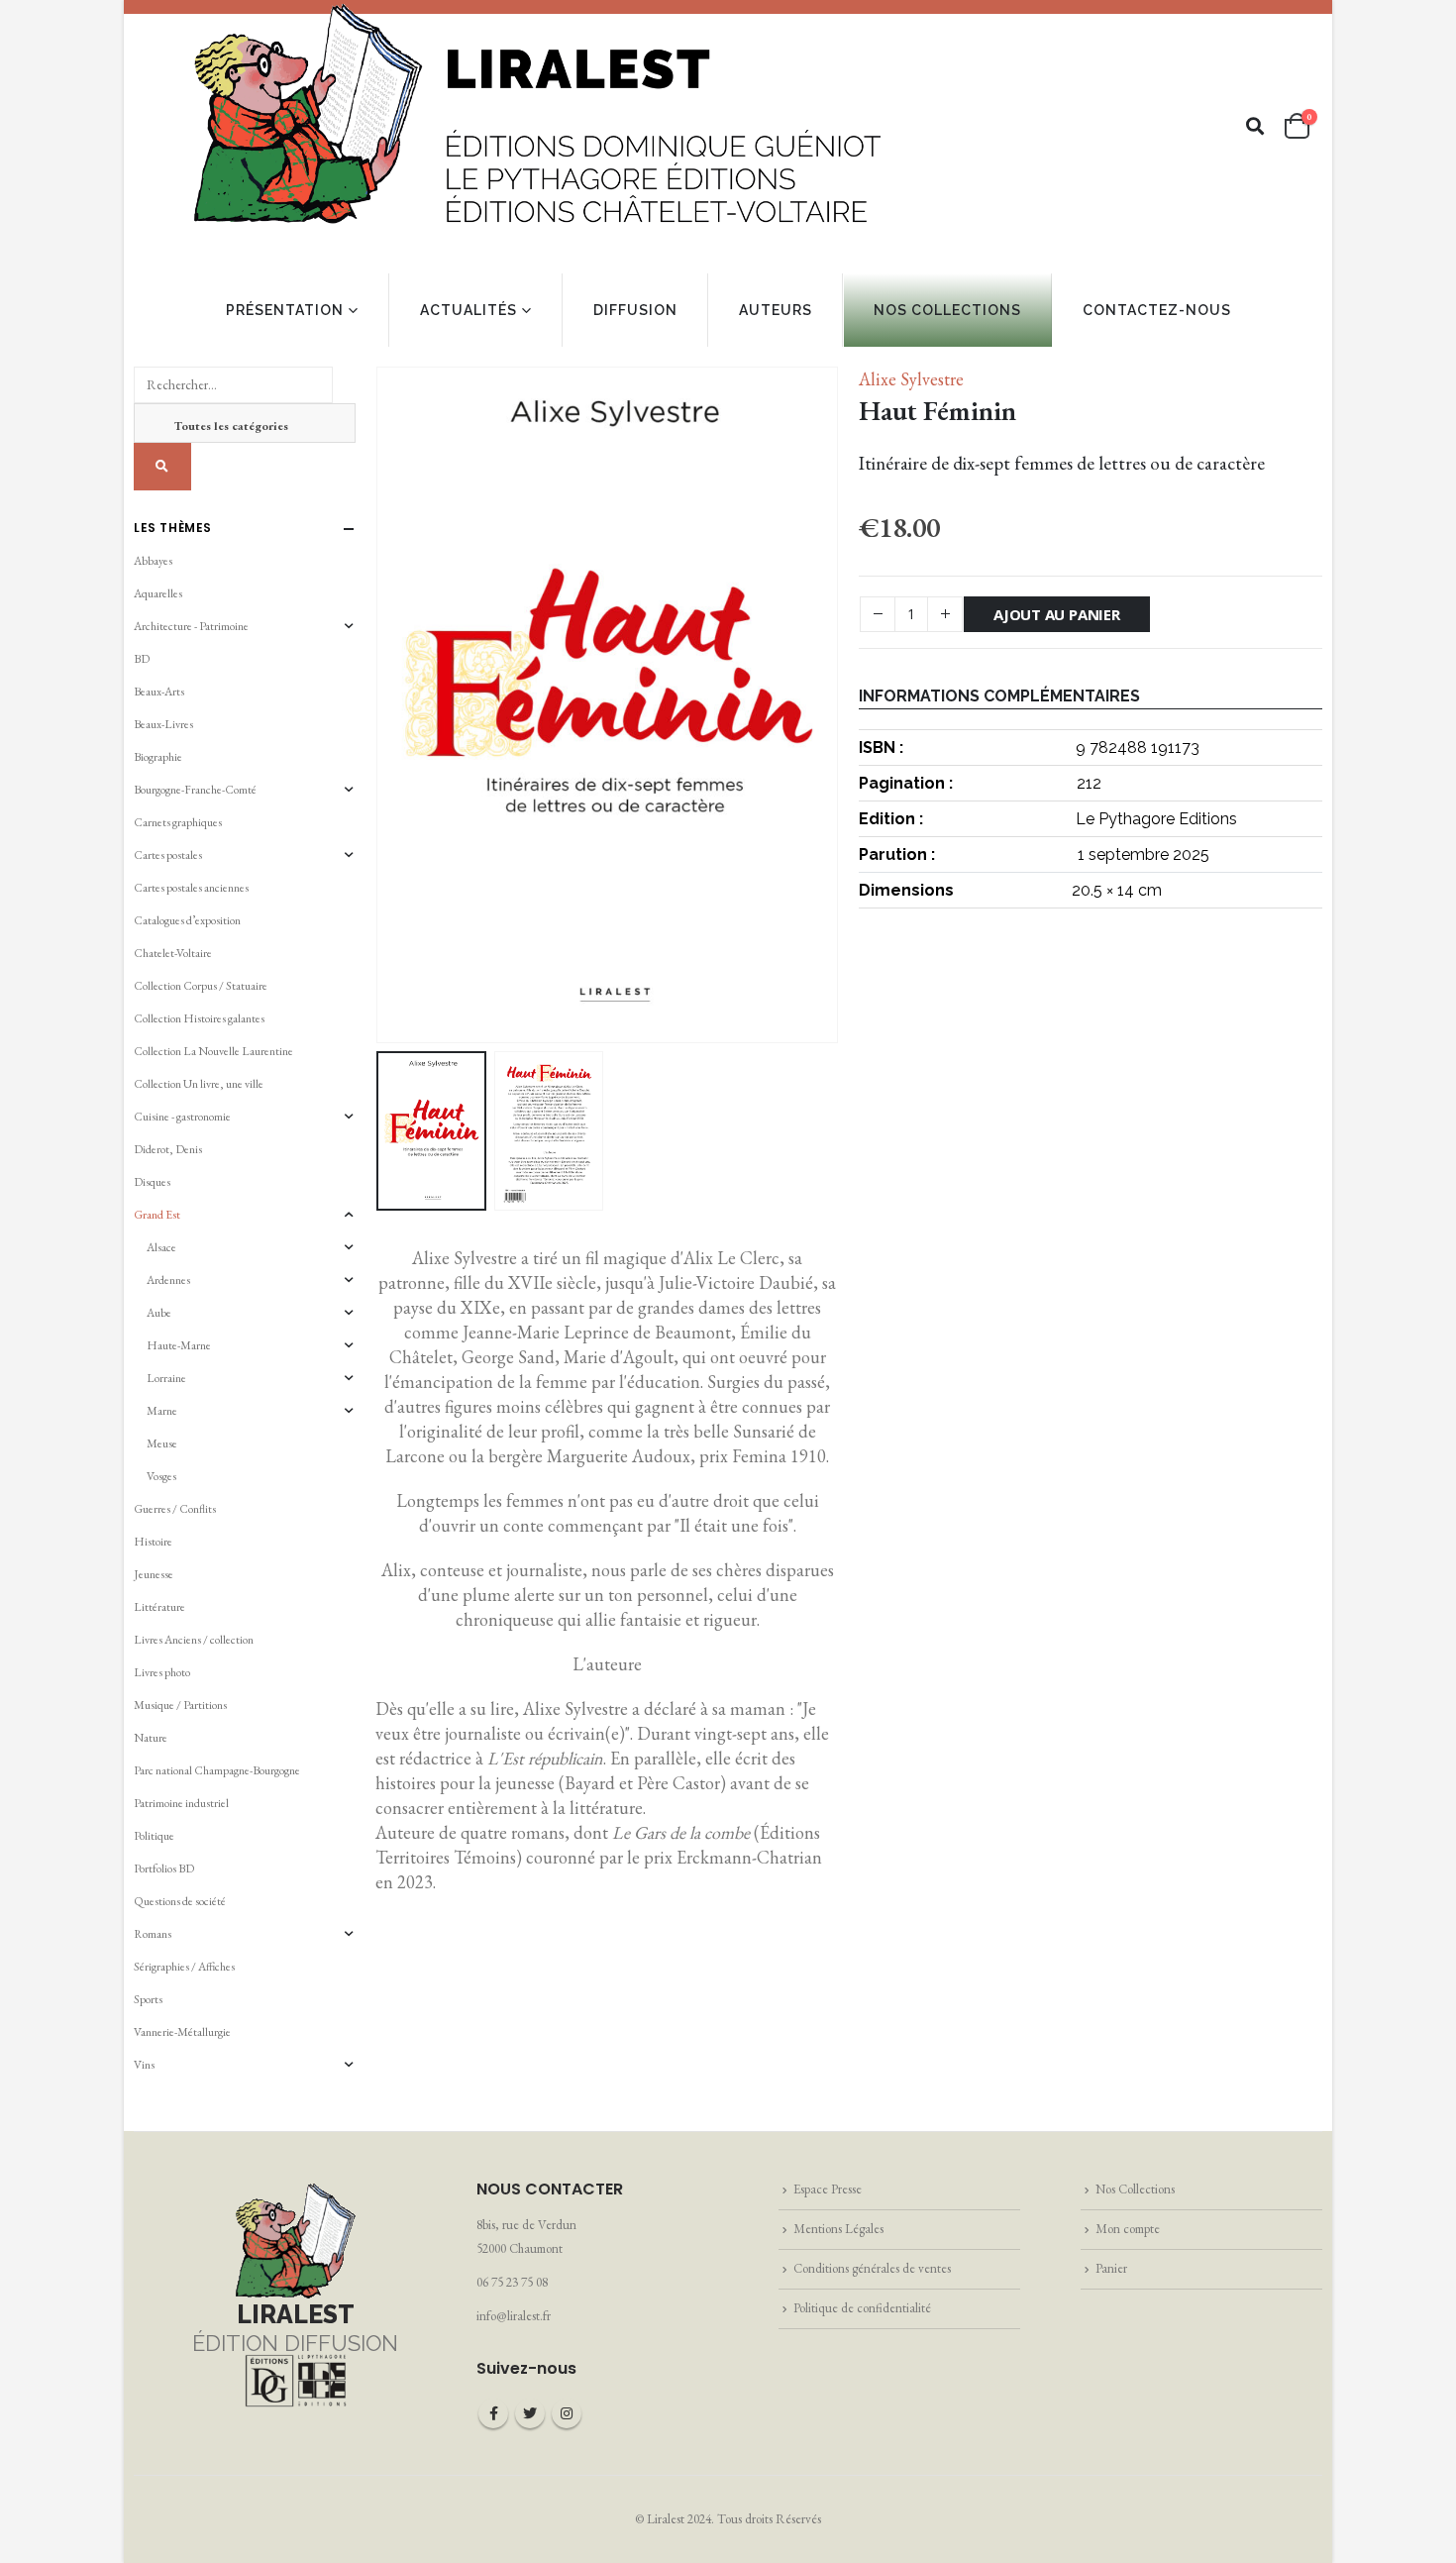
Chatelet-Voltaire (173, 953)
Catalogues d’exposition (187, 920)
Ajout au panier (1057, 614)
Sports (148, 1999)
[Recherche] (162, 467)
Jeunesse (154, 1574)
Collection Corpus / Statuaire (201, 986)
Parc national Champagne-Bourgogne (217, 1770)
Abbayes (153, 561)
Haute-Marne (179, 1345)
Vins (144, 2065)
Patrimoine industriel (181, 1803)
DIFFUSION (635, 310)
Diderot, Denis (168, 1149)
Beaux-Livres (163, 724)
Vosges (161, 1476)
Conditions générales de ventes (872, 2268)
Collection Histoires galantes (199, 1018)
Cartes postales (168, 855)
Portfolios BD (164, 1869)
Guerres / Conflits (175, 1509)
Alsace (161, 1247)
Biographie (158, 757)
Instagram (567, 2413)
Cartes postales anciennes (191, 888)
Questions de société (180, 1901)
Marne (162, 1411)
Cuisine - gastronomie (182, 1117)
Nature (151, 1738)
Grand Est (157, 1215)
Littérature (159, 1607)
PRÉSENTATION (285, 310)
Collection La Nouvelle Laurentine (213, 1051)
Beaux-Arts (159, 692)
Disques (152, 1182)
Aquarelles (158, 593)
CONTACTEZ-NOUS (1157, 310)
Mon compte (1128, 2229)
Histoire (153, 1542)
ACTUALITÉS (468, 310)
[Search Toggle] (1255, 126)
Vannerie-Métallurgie (182, 2032)
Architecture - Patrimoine (191, 626)
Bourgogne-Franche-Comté (195, 790)
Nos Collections (1135, 2189)
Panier (1111, 2268)
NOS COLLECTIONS (947, 310)
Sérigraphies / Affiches (184, 1967)
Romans (153, 1934)
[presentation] (380, 704)
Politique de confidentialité (862, 2308)
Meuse (162, 1443)
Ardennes (168, 1280)
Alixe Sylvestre (911, 379)
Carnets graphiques (178, 822)
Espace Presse (828, 2189)
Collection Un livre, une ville (199, 1084)
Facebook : (493, 2413)
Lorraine (166, 1378)
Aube (159, 1313)
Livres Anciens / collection (194, 1640)
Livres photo (162, 1672)
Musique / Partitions (180, 1705)
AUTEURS (776, 310)
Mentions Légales (838, 2229)
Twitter (530, 2413)
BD (142, 659)
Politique (154, 1836)
